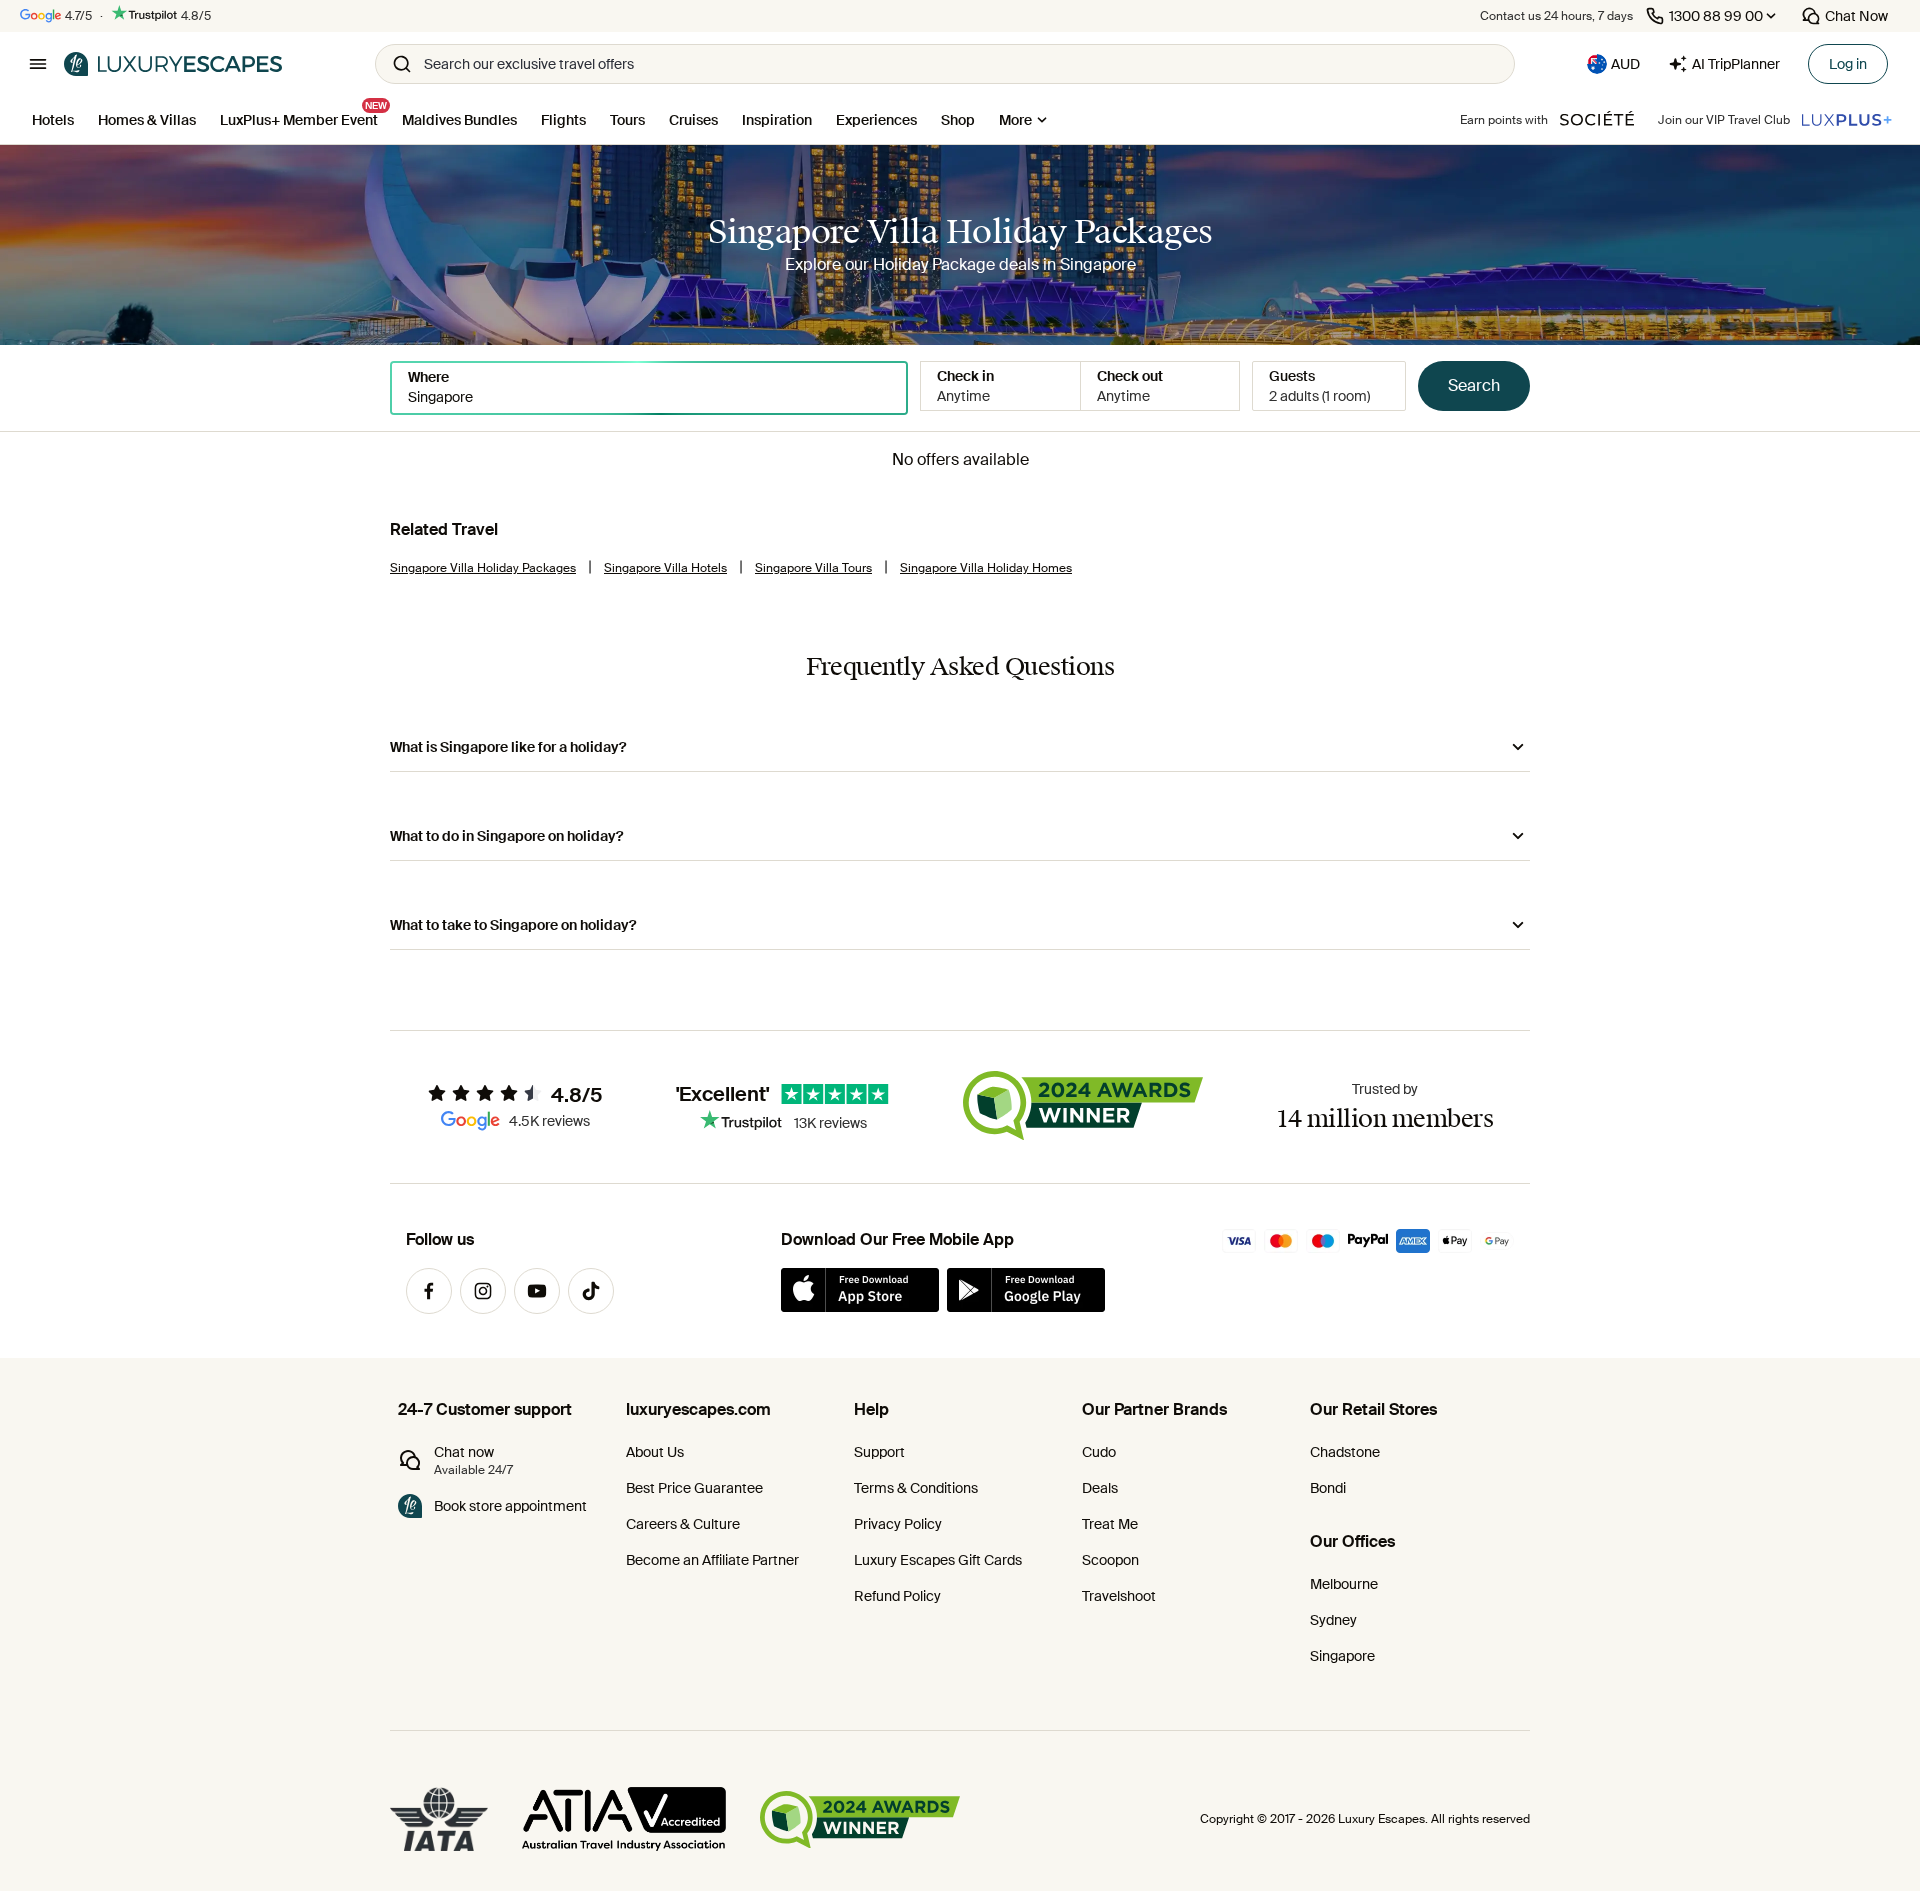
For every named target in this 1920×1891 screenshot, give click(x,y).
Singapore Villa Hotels (665, 568)
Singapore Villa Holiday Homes (986, 568)
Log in (1848, 64)
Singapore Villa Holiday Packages (483, 568)
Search (1474, 385)
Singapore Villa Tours (813, 568)
